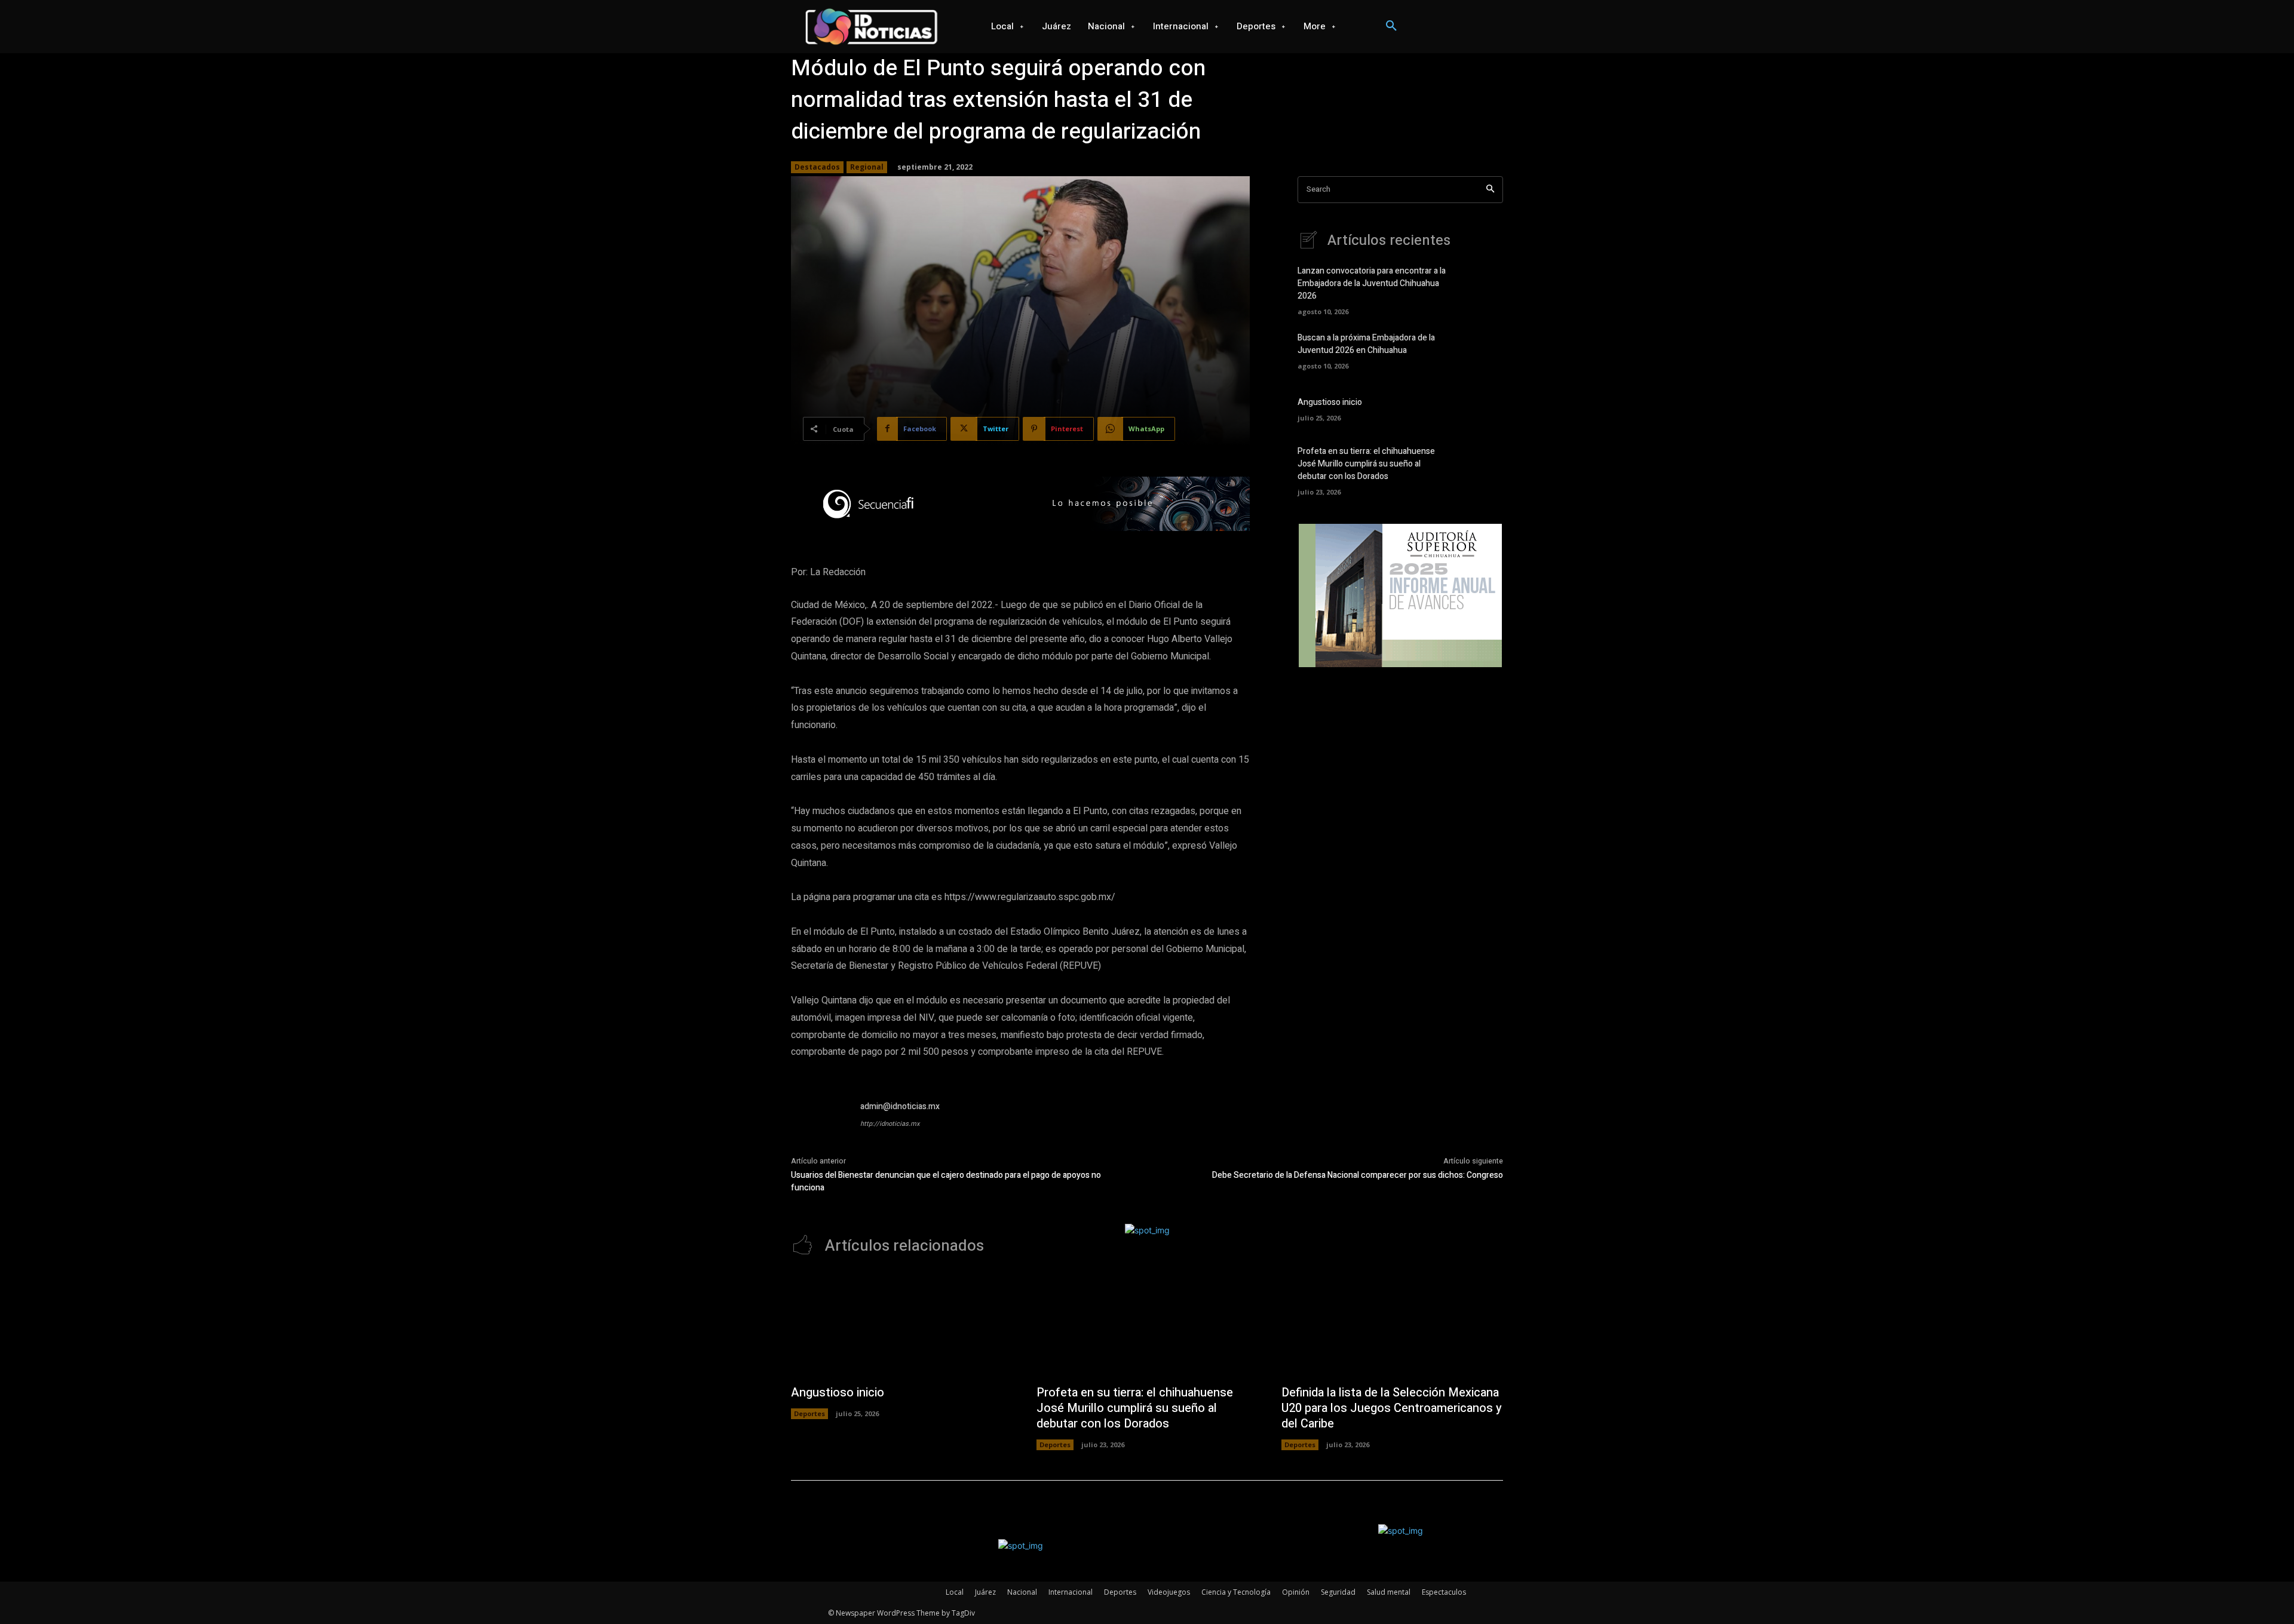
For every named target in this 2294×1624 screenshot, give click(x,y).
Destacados (817, 167)
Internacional (1071, 1592)
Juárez (985, 1592)
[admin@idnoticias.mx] (820, 1129)
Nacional (1022, 1592)
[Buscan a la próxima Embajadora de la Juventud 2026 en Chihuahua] (1482, 350)
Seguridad (1338, 1592)
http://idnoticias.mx (890, 1124)
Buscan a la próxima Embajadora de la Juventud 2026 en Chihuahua (1366, 344)
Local (955, 1592)
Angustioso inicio (1330, 402)
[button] (1391, 26)
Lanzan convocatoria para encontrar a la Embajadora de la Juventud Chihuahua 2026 (1372, 283)
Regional (867, 167)
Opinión (1296, 1592)
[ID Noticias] (871, 27)
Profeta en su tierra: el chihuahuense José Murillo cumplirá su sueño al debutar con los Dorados (1366, 464)
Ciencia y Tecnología (1236, 1592)
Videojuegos (1169, 1592)
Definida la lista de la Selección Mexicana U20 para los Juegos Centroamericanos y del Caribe (1392, 1408)
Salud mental (1389, 1592)
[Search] (1490, 190)
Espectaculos (1444, 1592)
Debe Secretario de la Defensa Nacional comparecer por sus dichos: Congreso (1358, 1175)
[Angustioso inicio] (1482, 408)
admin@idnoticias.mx (900, 1106)
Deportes (809, 1413)
